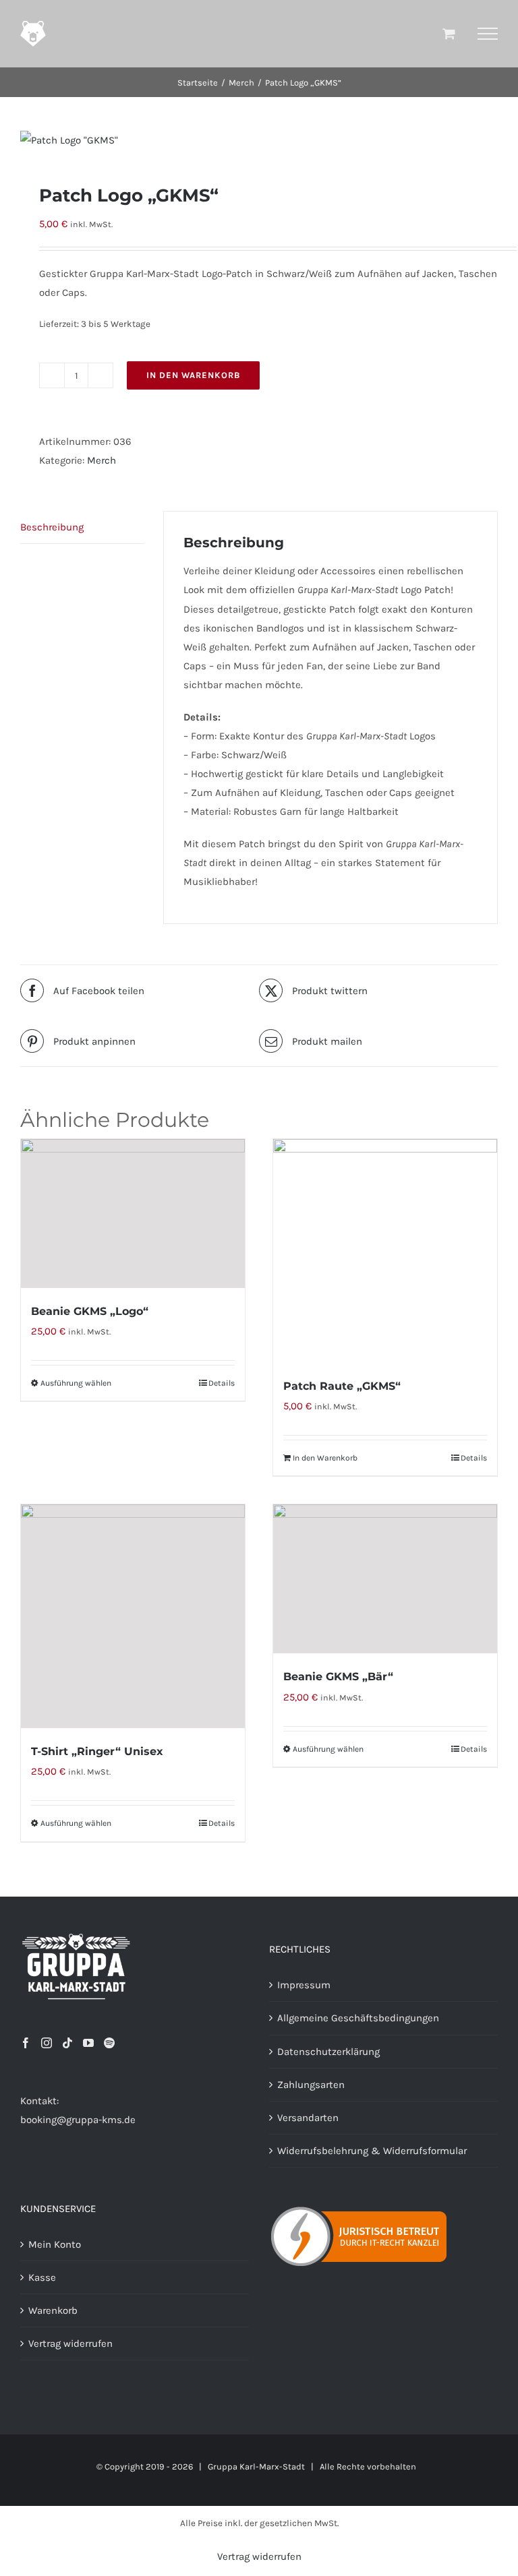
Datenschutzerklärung (328, 2052)
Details (222, 1383)
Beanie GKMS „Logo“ (90, 1311)
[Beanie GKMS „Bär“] (385, 1579)
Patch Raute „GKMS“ (342, 1386)
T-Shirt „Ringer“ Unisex (97, 1751)
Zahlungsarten (311, 2085)
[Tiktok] (67, 2043)
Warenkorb (53, 2310)
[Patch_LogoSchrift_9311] (259, 140)
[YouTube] (88, 2043)
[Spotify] (109, 2043)
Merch (102, 460)
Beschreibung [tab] (52, 527)
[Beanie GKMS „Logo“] (133, 1214)
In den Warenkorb (193, 375)
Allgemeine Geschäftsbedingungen (358, 2018)
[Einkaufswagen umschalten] (449, 33)
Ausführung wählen (76, 1383)
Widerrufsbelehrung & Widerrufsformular (372, 2151)
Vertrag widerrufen (70, 2343)
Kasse (42, 2277)
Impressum (304, 1985)
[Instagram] (47, 2043)
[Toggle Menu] (488, 34)
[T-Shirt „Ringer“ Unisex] (133, 1616)
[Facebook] (26, 2043)
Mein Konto (55, 2244)
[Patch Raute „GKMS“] (385, 1251)
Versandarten (308, 2118)
